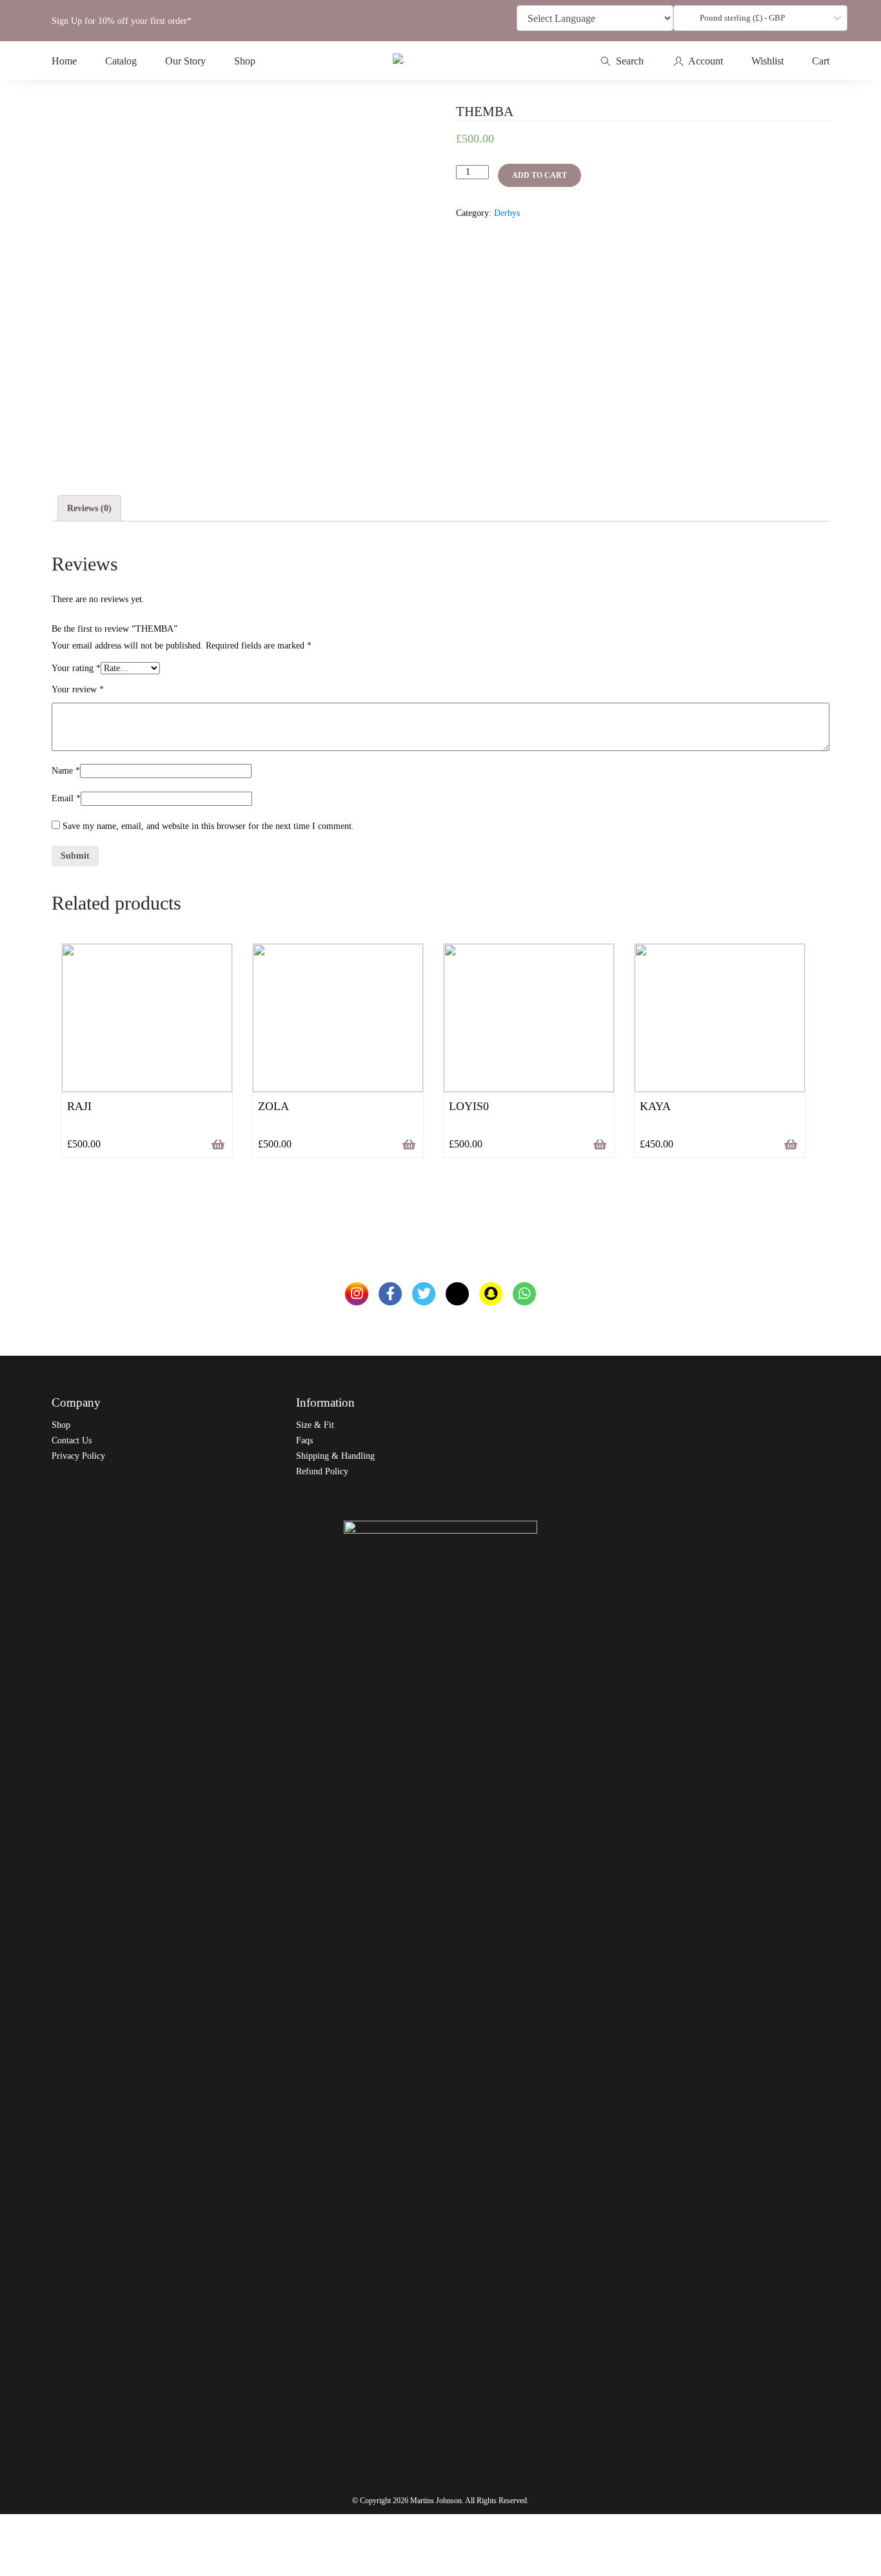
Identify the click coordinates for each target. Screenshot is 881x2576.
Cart (821, 61)
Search (629, 61)
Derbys (507, 213)
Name (66, 771)
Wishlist (767, 61)
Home (64, 61)
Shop (245, 61)
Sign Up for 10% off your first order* (122, 21)
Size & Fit (315, 1425)
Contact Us (72, 1440)
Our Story (185, 61)
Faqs (304, 1440)
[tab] (89, 508)
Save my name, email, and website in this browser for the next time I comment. (208, 826)
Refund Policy (322, 1471)
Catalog (121, 61)
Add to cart (539, 175)
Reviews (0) (89, 508)
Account (705, 61)
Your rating (76, 668)
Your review (78, 689)
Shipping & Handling (335, 1456)
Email (66, 798)
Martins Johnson (436, 2501)
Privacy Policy (78, 1456)
